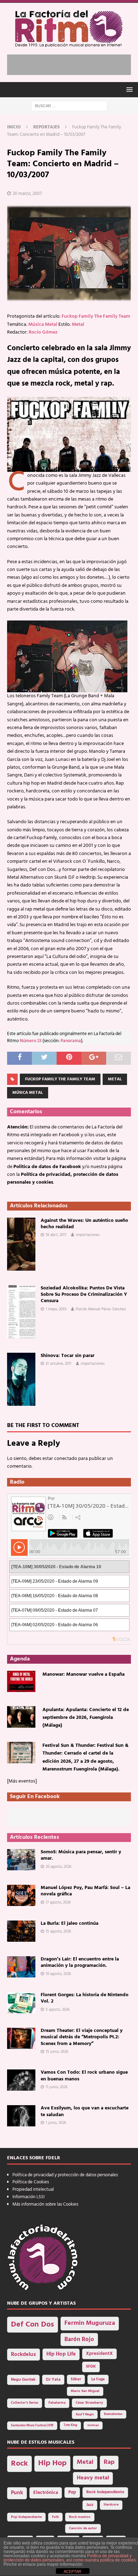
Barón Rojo (79, 2340)
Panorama (71, 1041)
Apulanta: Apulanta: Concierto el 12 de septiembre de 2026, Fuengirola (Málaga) (86, 1718)
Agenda (20, 1659)
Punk (17, 2493)
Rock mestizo (80, 2517)
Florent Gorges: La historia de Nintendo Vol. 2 (85, 1998)
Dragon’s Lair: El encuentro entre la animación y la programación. (80, 1962)
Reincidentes (113, 2414)
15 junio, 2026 (57, 2052)
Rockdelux (24, 2355)
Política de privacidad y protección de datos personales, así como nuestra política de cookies (70, 2558)
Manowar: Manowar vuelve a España (84, 1674)
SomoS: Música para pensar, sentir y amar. (81, 1855)
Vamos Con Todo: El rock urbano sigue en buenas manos (84, 2076)
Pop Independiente (26, 2517)
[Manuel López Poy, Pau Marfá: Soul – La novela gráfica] (21, 1895)
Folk (55, 2517)
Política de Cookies (31, 2182)
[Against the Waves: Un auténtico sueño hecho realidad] (21, 1244)
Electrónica (46, 2493)
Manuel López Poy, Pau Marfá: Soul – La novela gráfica (85, 1891)
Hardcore (111, 2505)
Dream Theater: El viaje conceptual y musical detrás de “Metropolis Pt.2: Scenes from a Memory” (82, 2037)
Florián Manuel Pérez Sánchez (101, 1309)
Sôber (76, 2379)
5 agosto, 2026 (58, 2010)
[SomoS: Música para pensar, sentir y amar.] (21, 1860)
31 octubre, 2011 (59, 1364)
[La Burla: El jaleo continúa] (21, 1931)
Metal (78, 325)
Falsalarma (57, 2403)
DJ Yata (53, 2380)
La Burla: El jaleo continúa (70, 1924)
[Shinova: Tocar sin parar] (21, 1379)
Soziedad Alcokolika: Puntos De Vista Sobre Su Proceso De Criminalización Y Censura (84, 1295)
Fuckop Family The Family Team (96, 316)
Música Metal (43, 325)
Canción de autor (83, 2528)
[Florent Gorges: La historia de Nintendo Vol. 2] (21, 2003)
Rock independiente (105, 2492)
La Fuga (98, 2379)
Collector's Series (25, 2403)
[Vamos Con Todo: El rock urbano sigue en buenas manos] (21, 2080)
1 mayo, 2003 (56, 1309)
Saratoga (93, 2425)
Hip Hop (52, 2463)
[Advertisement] (73, 63)
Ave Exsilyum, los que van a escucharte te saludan (85, 2111)
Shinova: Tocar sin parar (68, 1356)
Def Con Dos (33, 2325)
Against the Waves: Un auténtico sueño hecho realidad (84, 1224)
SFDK (91, 2367)
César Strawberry (89, 2403)
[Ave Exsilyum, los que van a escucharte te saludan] (21, 2116)
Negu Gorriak (23, 2380)
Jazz (90, 2505)
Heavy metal (93, 2478)
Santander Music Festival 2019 (32, 2426)
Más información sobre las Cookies (45, 2204)
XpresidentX (99, 2354)
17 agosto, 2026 (58, 1902)
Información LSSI (28, 2197)
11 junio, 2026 (57, 2087)
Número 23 (31, 1041)
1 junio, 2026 (56, 2123)
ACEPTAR (73, 2571)
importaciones (88, 1235)
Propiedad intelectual (33, 2190)
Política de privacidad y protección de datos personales (65, 2175)
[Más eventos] (22, 1781)
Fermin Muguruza (90, 2323)
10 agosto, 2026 (58, 1974)
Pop (72, 2493)
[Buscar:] (69, 106)
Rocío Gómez (43, 332)
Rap (109, 2462)
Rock (19, 2464)
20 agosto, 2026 (59, 1867)
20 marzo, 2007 (27, 194)
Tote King (70, 2425)
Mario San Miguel (85, 2391)
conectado (66, 1459)
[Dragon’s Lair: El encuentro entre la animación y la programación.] (21, 1967)
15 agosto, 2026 (58, 1931)
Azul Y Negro (85, 2415)
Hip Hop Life (61, 2354)
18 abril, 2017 (56, 1235)
